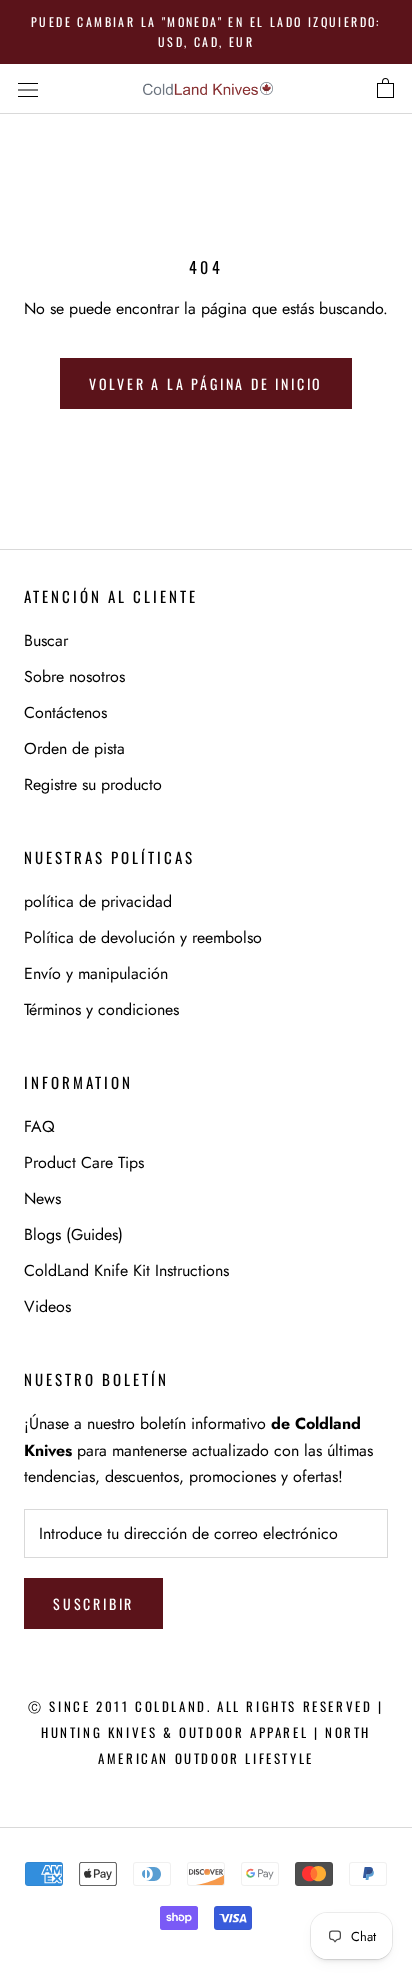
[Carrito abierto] (385, 89)
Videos (47, 1306)
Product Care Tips (84, 1162)
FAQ (39, 1126)
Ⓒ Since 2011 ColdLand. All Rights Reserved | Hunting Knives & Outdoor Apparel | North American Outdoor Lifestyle (205, 1732)
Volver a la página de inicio (206, 383)
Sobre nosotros (74, 676)
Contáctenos (65, 712)
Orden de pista (74, 748)
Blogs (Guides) (73, 1234)
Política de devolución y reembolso (143, 937)
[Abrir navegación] (28, 88)
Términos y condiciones (101, 1009)
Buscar (46, 640)
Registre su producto (93, 784)
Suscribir (93, 1603)
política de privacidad (98, 901)
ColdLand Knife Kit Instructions (126, 1270)
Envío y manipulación (96, 973)
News (42, 1198)
